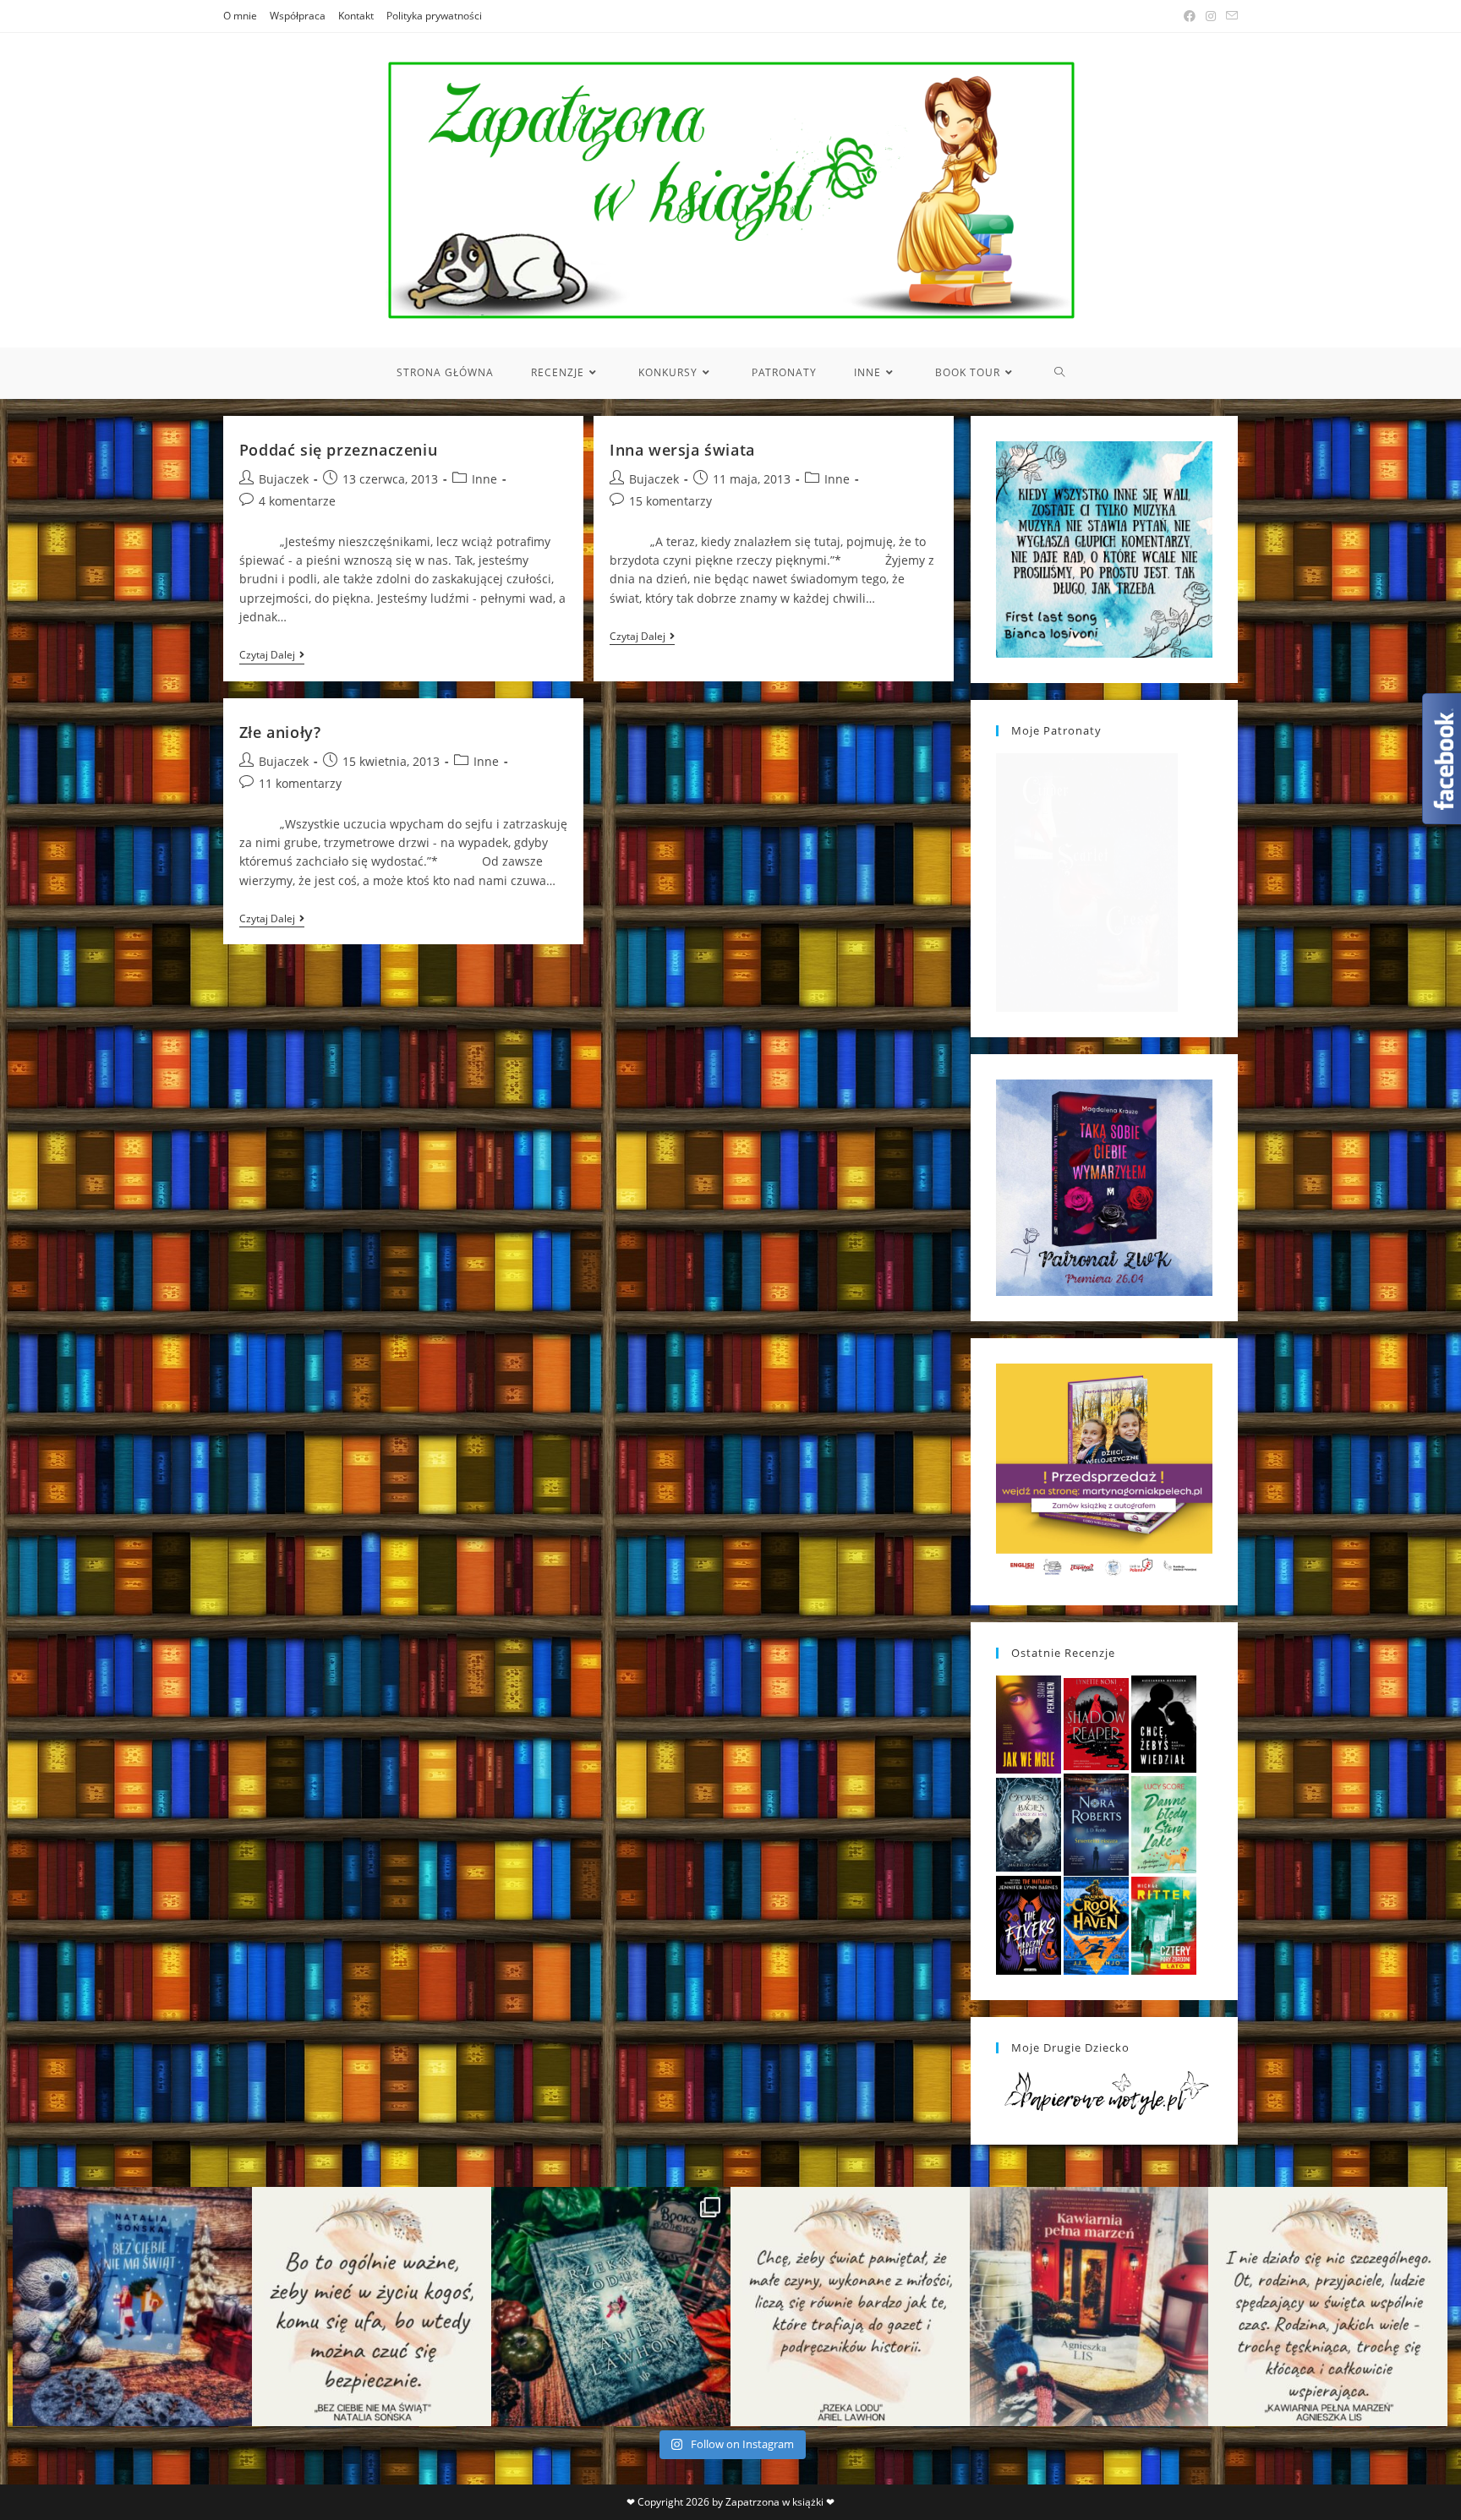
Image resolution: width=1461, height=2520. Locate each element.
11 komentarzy (300, 783)
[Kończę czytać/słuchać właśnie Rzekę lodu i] (850, 2307)
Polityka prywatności (434, 16)
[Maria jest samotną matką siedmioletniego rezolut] (132, 2307)
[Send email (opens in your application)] (1229, 16)
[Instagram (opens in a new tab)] (1211, 16)
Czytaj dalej (272, 656)
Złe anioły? (280, 732)
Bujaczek (284, 479)
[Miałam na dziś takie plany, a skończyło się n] (1328, 2307)
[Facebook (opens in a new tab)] (1190, 16)
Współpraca (298, 16)
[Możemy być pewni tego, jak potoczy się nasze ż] (1089, 2307)
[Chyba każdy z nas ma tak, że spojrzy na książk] (611, 2307)
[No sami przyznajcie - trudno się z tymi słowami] (372, 2307)
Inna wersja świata (682, 450)
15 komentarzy (670, 501)
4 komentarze (297, 501)
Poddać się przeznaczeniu (338, 450)
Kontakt (356, 16)
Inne (484, 479)
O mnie (240, 16)
